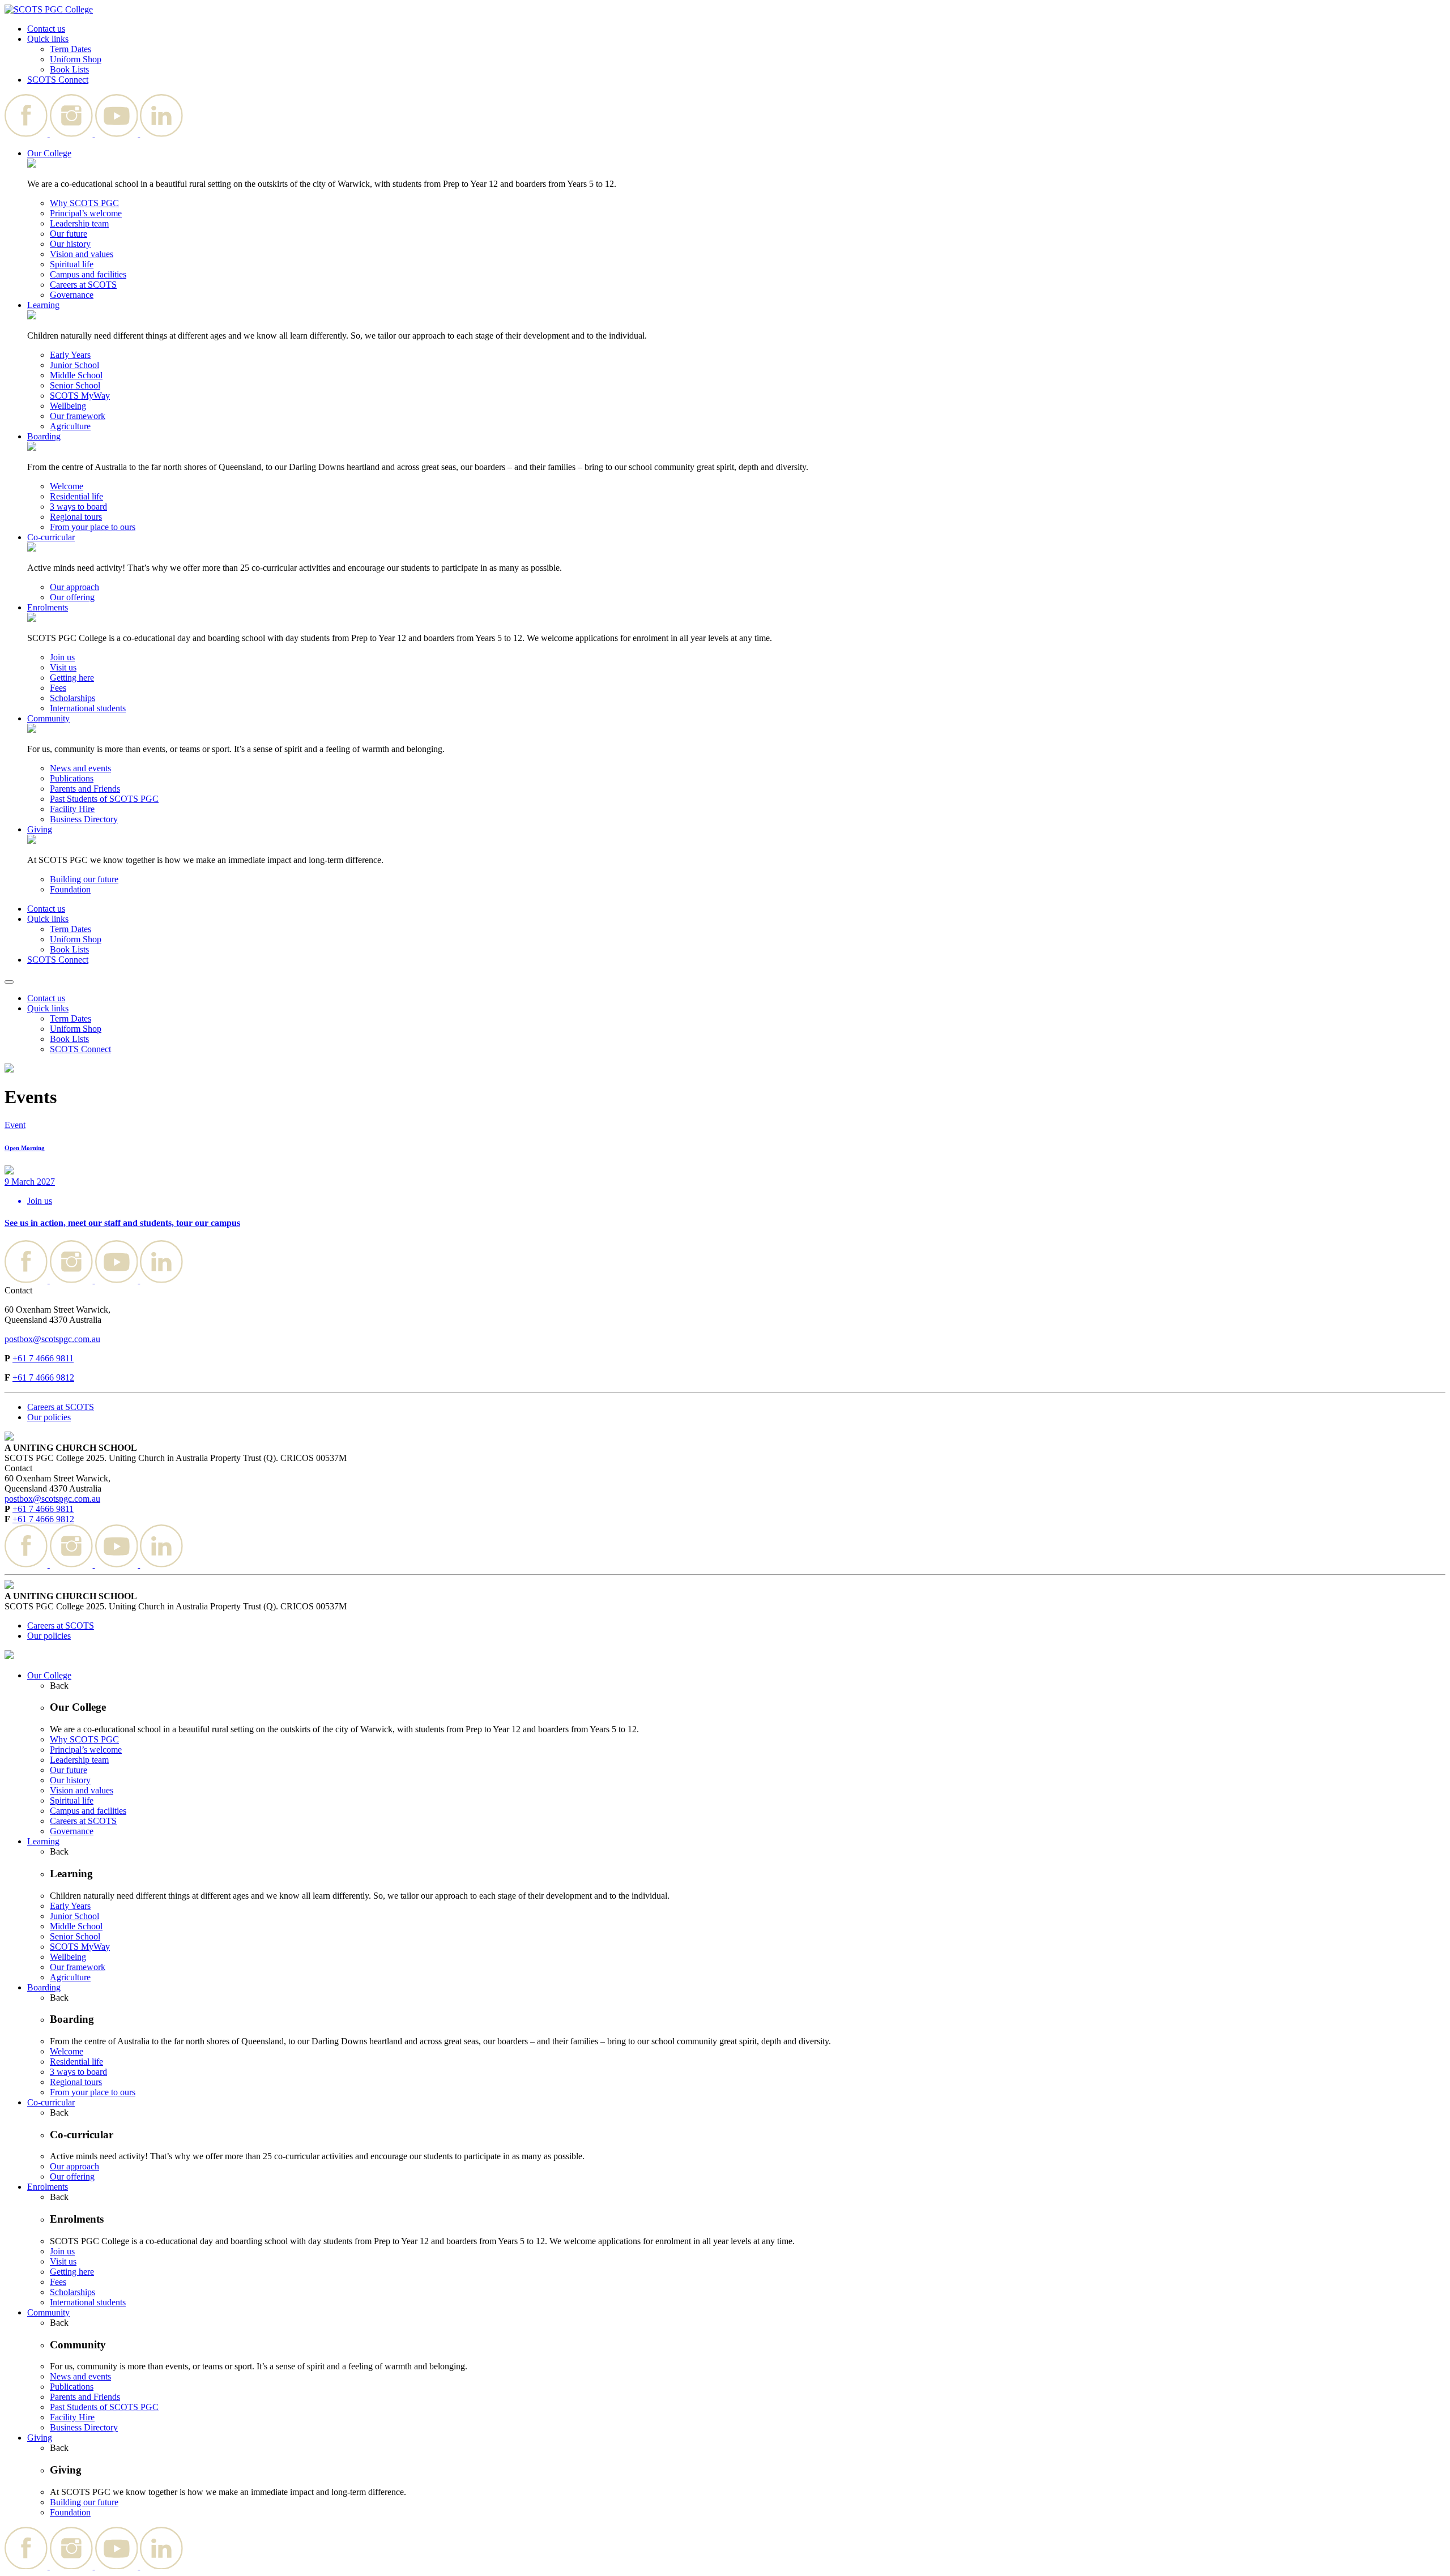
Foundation (70, 889)
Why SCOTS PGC (84, 203)
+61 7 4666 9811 (43, 1358)
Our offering (72, 597)
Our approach (74, 587)
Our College (49, 153)
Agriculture (70, 426)
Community (48, 718)
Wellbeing (68, 406)
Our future (69, 234)
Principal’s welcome (86, 213)
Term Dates (71, 49)
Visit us (63, 667)
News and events (80, 768)
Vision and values (82, 254)
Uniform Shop (76, 59)
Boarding (44, 436)
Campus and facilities (88, 274)
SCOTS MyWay (80, 396)
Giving (40, 829)
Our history (70, 244)
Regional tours (76, 517)
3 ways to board (78, 507)
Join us (62, 657)
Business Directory (84, 819)
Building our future (84, 879)
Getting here (72, 678)
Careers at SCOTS (83, 285)
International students (88, 708)
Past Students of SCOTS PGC (104, 799)
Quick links (48, 39)
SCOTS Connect (58, 80)
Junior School (74, 365)
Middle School (76, 375)
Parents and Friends (85, 789)
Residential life (76, 496)
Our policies (49, 1417)
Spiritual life (72, 264)
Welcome (67, 486)
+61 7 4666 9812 (43, 1377)
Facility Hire (72, 809)
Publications (72, 778)
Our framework (78, 416)
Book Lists (69, 69)
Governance (72, 295)
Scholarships (72, 698)
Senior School (75, 385)
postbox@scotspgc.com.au (52, 1339)
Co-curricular (51, 537)
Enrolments (48, 607)
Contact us (46, 29)
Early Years (70, 355)
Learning (43, 305)
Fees (58, 688)
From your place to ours (93, 527)
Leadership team (79, 223)
